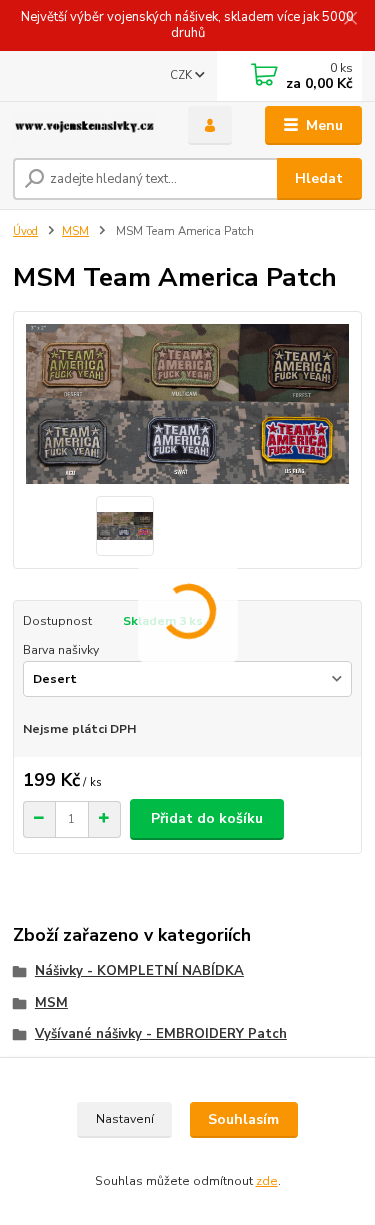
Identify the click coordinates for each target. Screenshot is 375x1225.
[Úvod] (85, 126)
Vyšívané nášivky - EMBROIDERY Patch (161, 1034)
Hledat (319, 178)
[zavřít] (350, 20)
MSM (75, 231)
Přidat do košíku (207, 818)
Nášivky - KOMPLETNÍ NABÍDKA (139, 971)
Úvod (25, 231)
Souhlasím (243, 1119)
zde (267, 1181)
